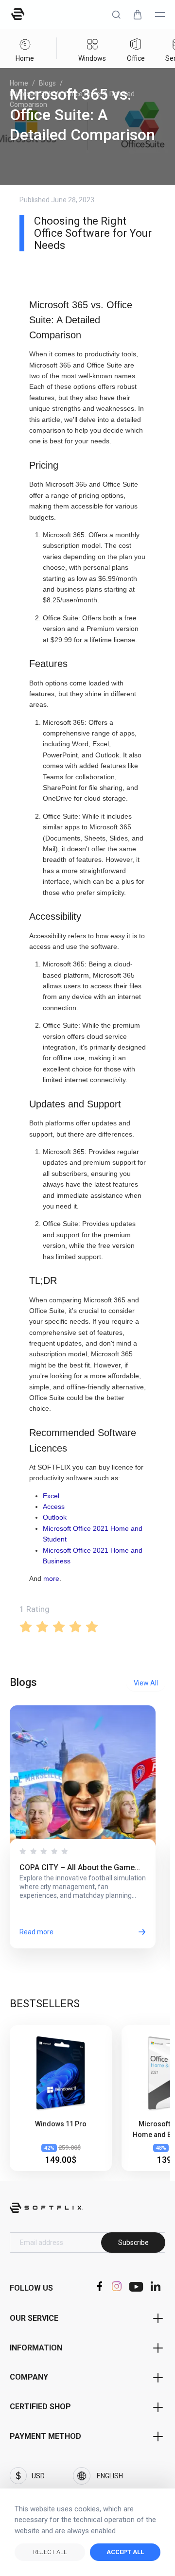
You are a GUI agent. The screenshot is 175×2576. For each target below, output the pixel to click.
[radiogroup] (87, 1626)
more (51, 1578)
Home (19, 83)
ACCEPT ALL (125, 2552)
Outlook (55, 1517)
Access (54, 1507)
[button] (116, 15)
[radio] (26, 1626)
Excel (51, 1496)
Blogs (47, 83)
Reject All (50, 2552)
